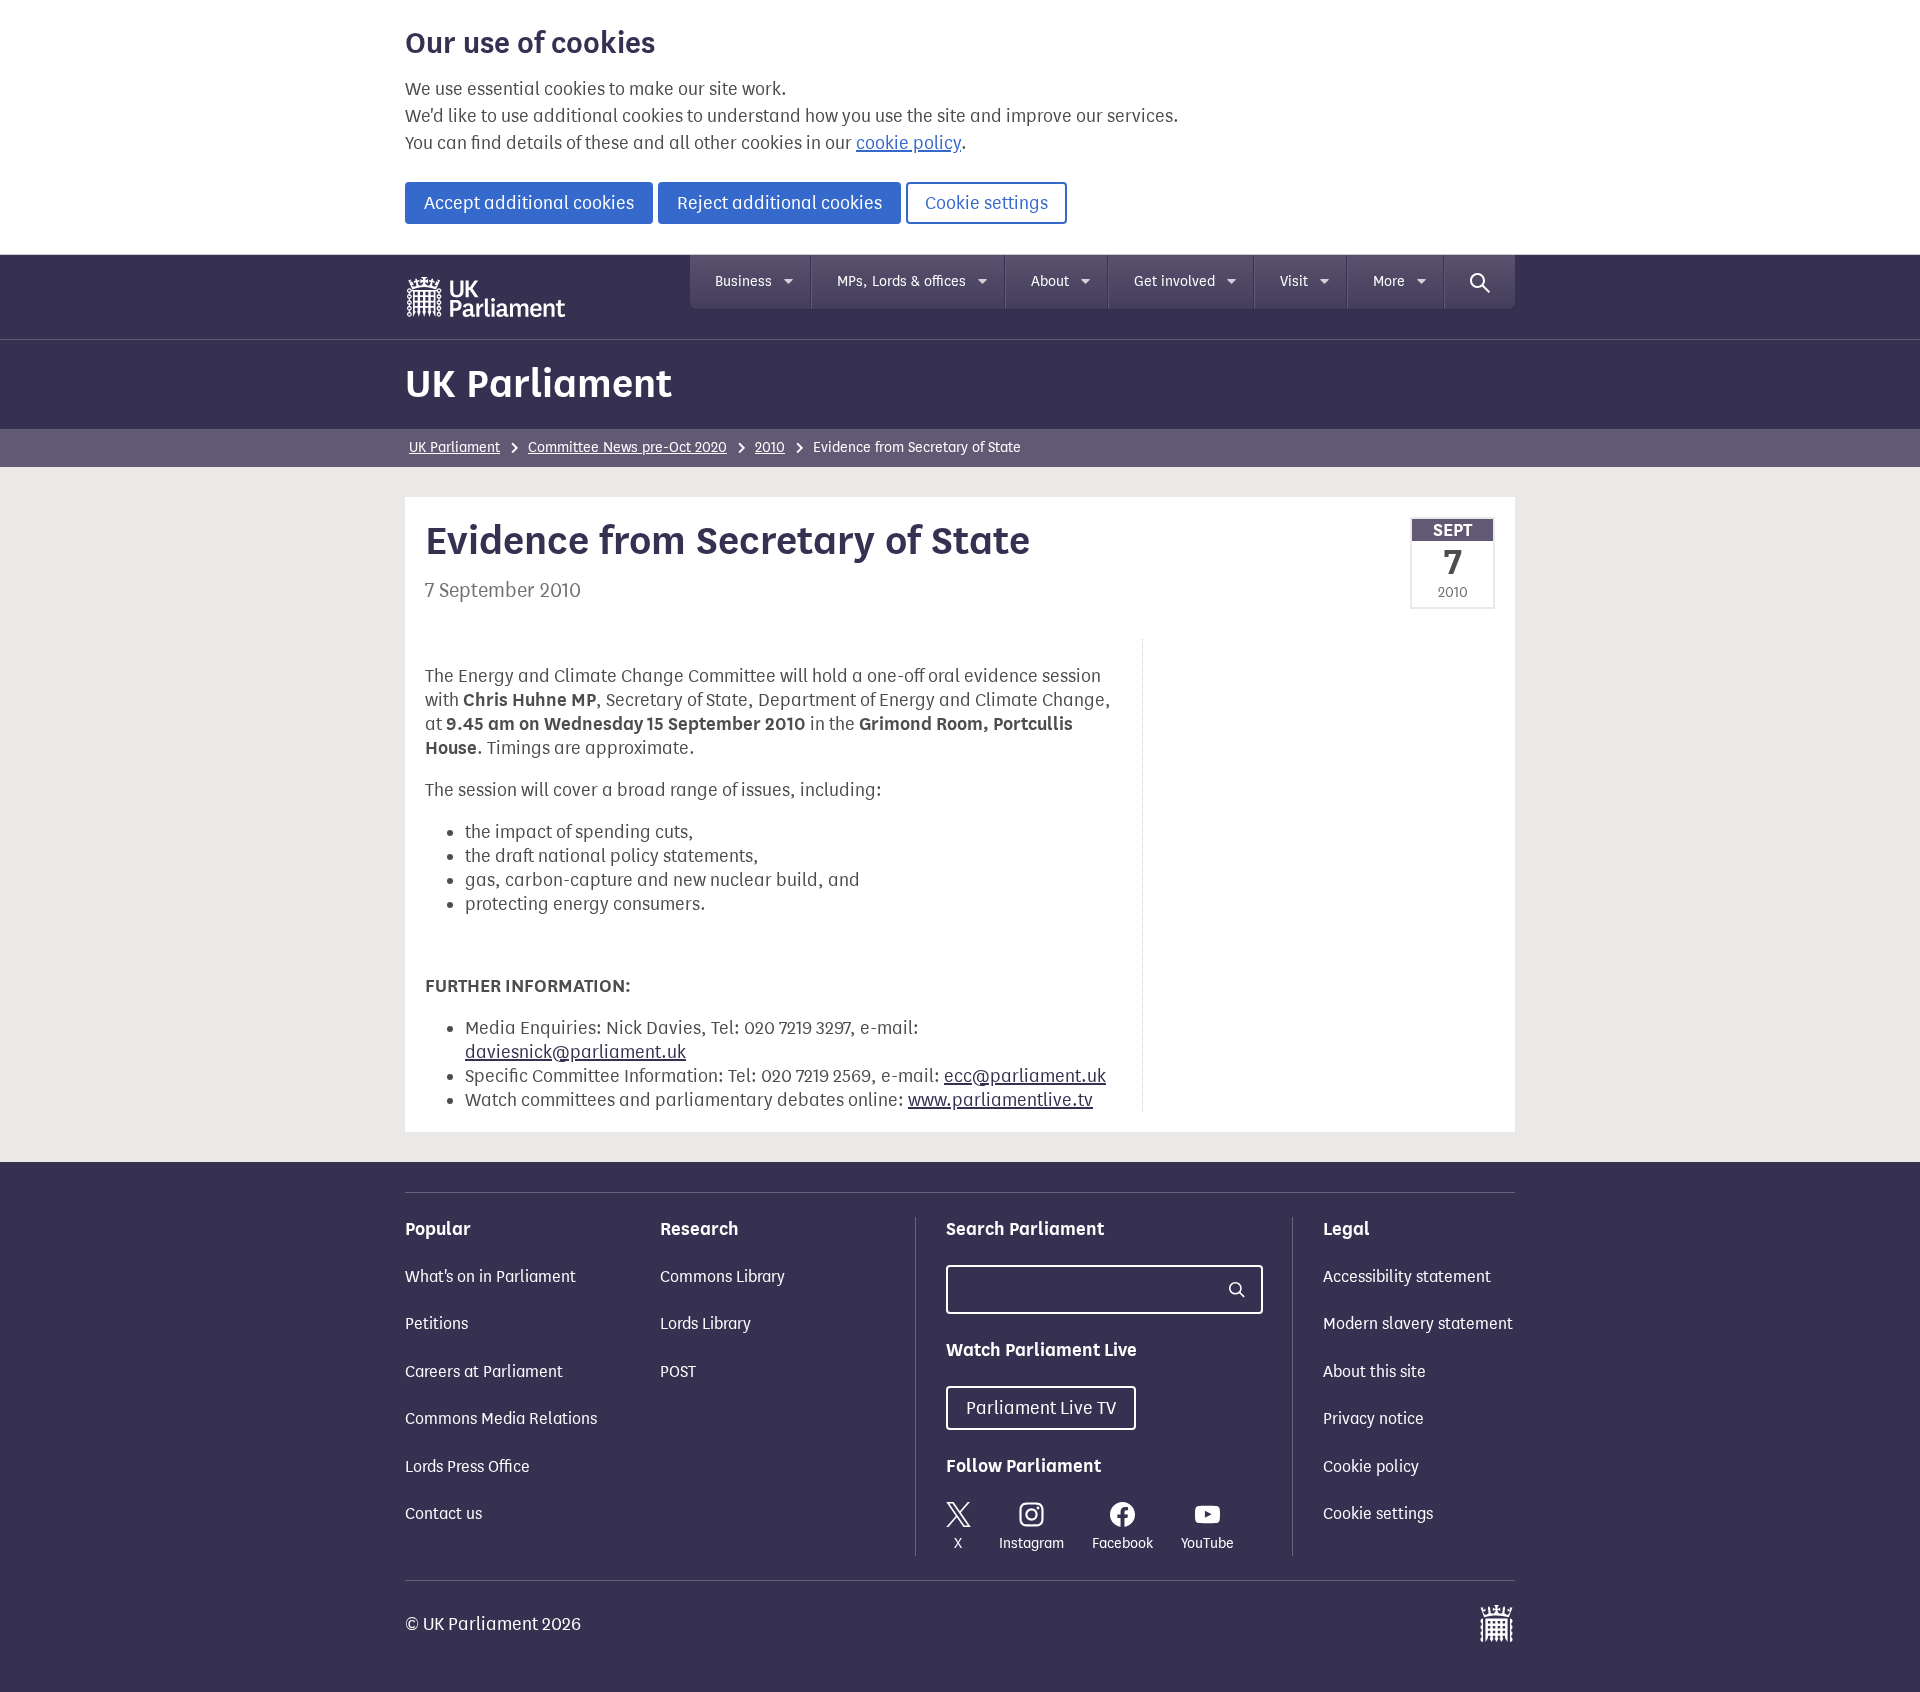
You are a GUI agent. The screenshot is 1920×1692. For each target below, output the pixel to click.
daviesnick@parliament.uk (575, 1052)
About (1050, 281)
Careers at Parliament (484, 1371)
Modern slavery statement (1418, 1323)
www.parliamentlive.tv (1000, 1100)
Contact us (443, 1513)
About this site (1374, 1371)
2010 (770, 447)
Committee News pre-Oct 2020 (627, 447)
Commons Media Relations (501, 1418)
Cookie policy (1371, 1466)
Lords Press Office (467, 1466)
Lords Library (705, 1323)
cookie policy (908, 143)
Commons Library (722, 1276)
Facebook (1122, 1543)
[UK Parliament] (486, 297)
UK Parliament (538, 383)
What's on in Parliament (490, 1276)
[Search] (1480, 282)
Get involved (1174, 281)
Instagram (1031, 1543)
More (1389, 281)
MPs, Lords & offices (901, 281)
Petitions (436, 1323)
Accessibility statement (1407, 1276)
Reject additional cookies (779, 203)
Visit (1294, 281)
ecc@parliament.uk (1025, 1076)
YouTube (1207, 1543)
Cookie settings (986, 203)
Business (743, 281)
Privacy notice (1373, 1418)
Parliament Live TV (1041, 1408)
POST (678, 1371)
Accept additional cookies (529, 203)
